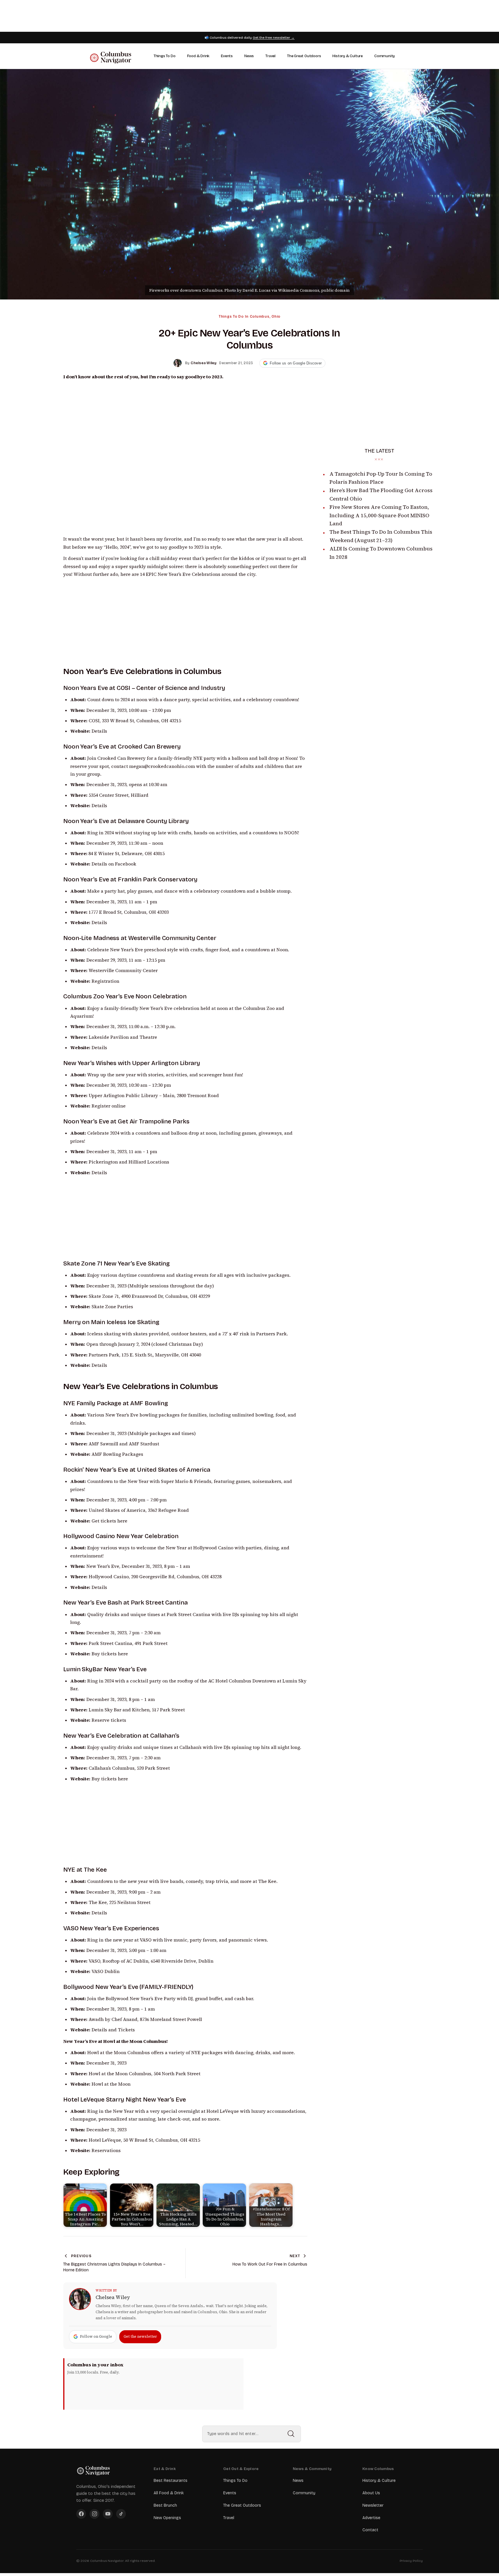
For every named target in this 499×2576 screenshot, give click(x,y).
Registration (105, 981)
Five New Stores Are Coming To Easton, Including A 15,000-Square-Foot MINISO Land (379, 515)
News (249, 56)
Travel (270, 56)
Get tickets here (109, 1521)
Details (99, 731)
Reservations (106, 2150)
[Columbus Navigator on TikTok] (121, 2514)
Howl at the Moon (111, 2084)
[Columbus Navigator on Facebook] (81, 2514)
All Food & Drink (169, 2493)
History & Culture (348, 56)
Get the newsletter (140, 2336)
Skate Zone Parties (112, 1307)
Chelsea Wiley (113, 2297)
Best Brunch (165, 2505)
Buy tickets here (110, 1654)
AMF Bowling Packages (117, 1454)
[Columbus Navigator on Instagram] (94, 2514)
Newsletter (373, 2505)
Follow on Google (96, 2336)
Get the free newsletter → (274, 38)
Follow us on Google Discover (296, 363)
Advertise (371, 2518)
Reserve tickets (109, 1720)
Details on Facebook (114, 864)
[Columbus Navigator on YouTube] (108, 2514)
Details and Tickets (113, 2030)
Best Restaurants (171, 2481)
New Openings (167, 2518)
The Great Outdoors (304, 56)
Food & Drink (198, 56)
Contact (370, 2530)
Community (385, 56)
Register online (109, 1106)
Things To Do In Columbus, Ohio (249, 317)
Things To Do (165, 56)
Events (227, 56)
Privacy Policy (411, 2561)
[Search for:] (252, 2434)
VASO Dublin (106, 1971)
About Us (371, 2493)
